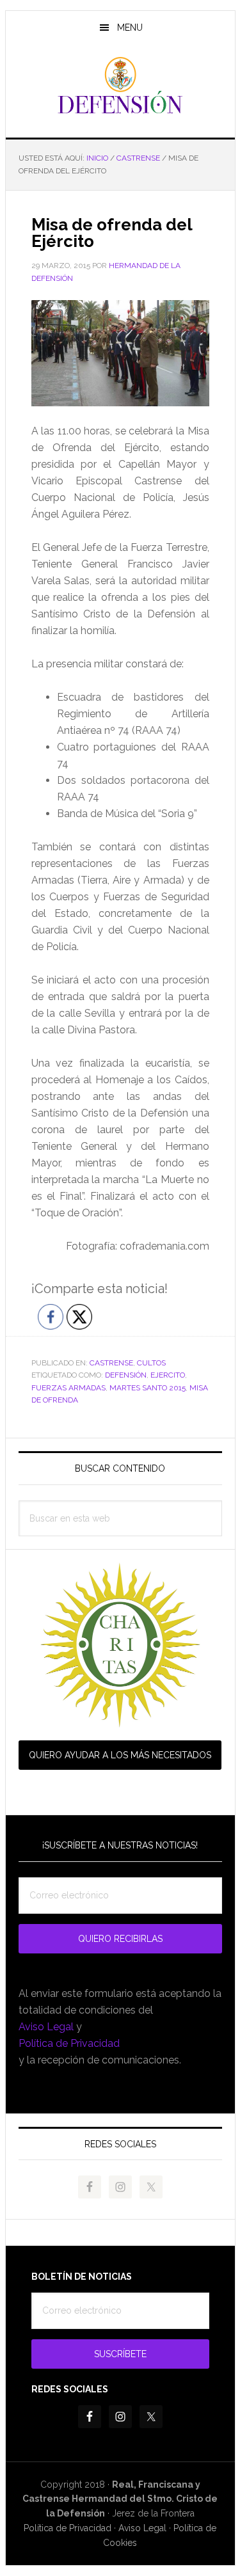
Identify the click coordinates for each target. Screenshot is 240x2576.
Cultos (151, 1363)
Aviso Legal (46, 2027)
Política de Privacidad (69, 2043)
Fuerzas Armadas (68, 1388)
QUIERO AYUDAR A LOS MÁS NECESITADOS (120, 1755)
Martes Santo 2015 (148, 1388)
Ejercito (168, 1375)
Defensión (120, 86)
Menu (130, 28)
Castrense (111, 1363)
